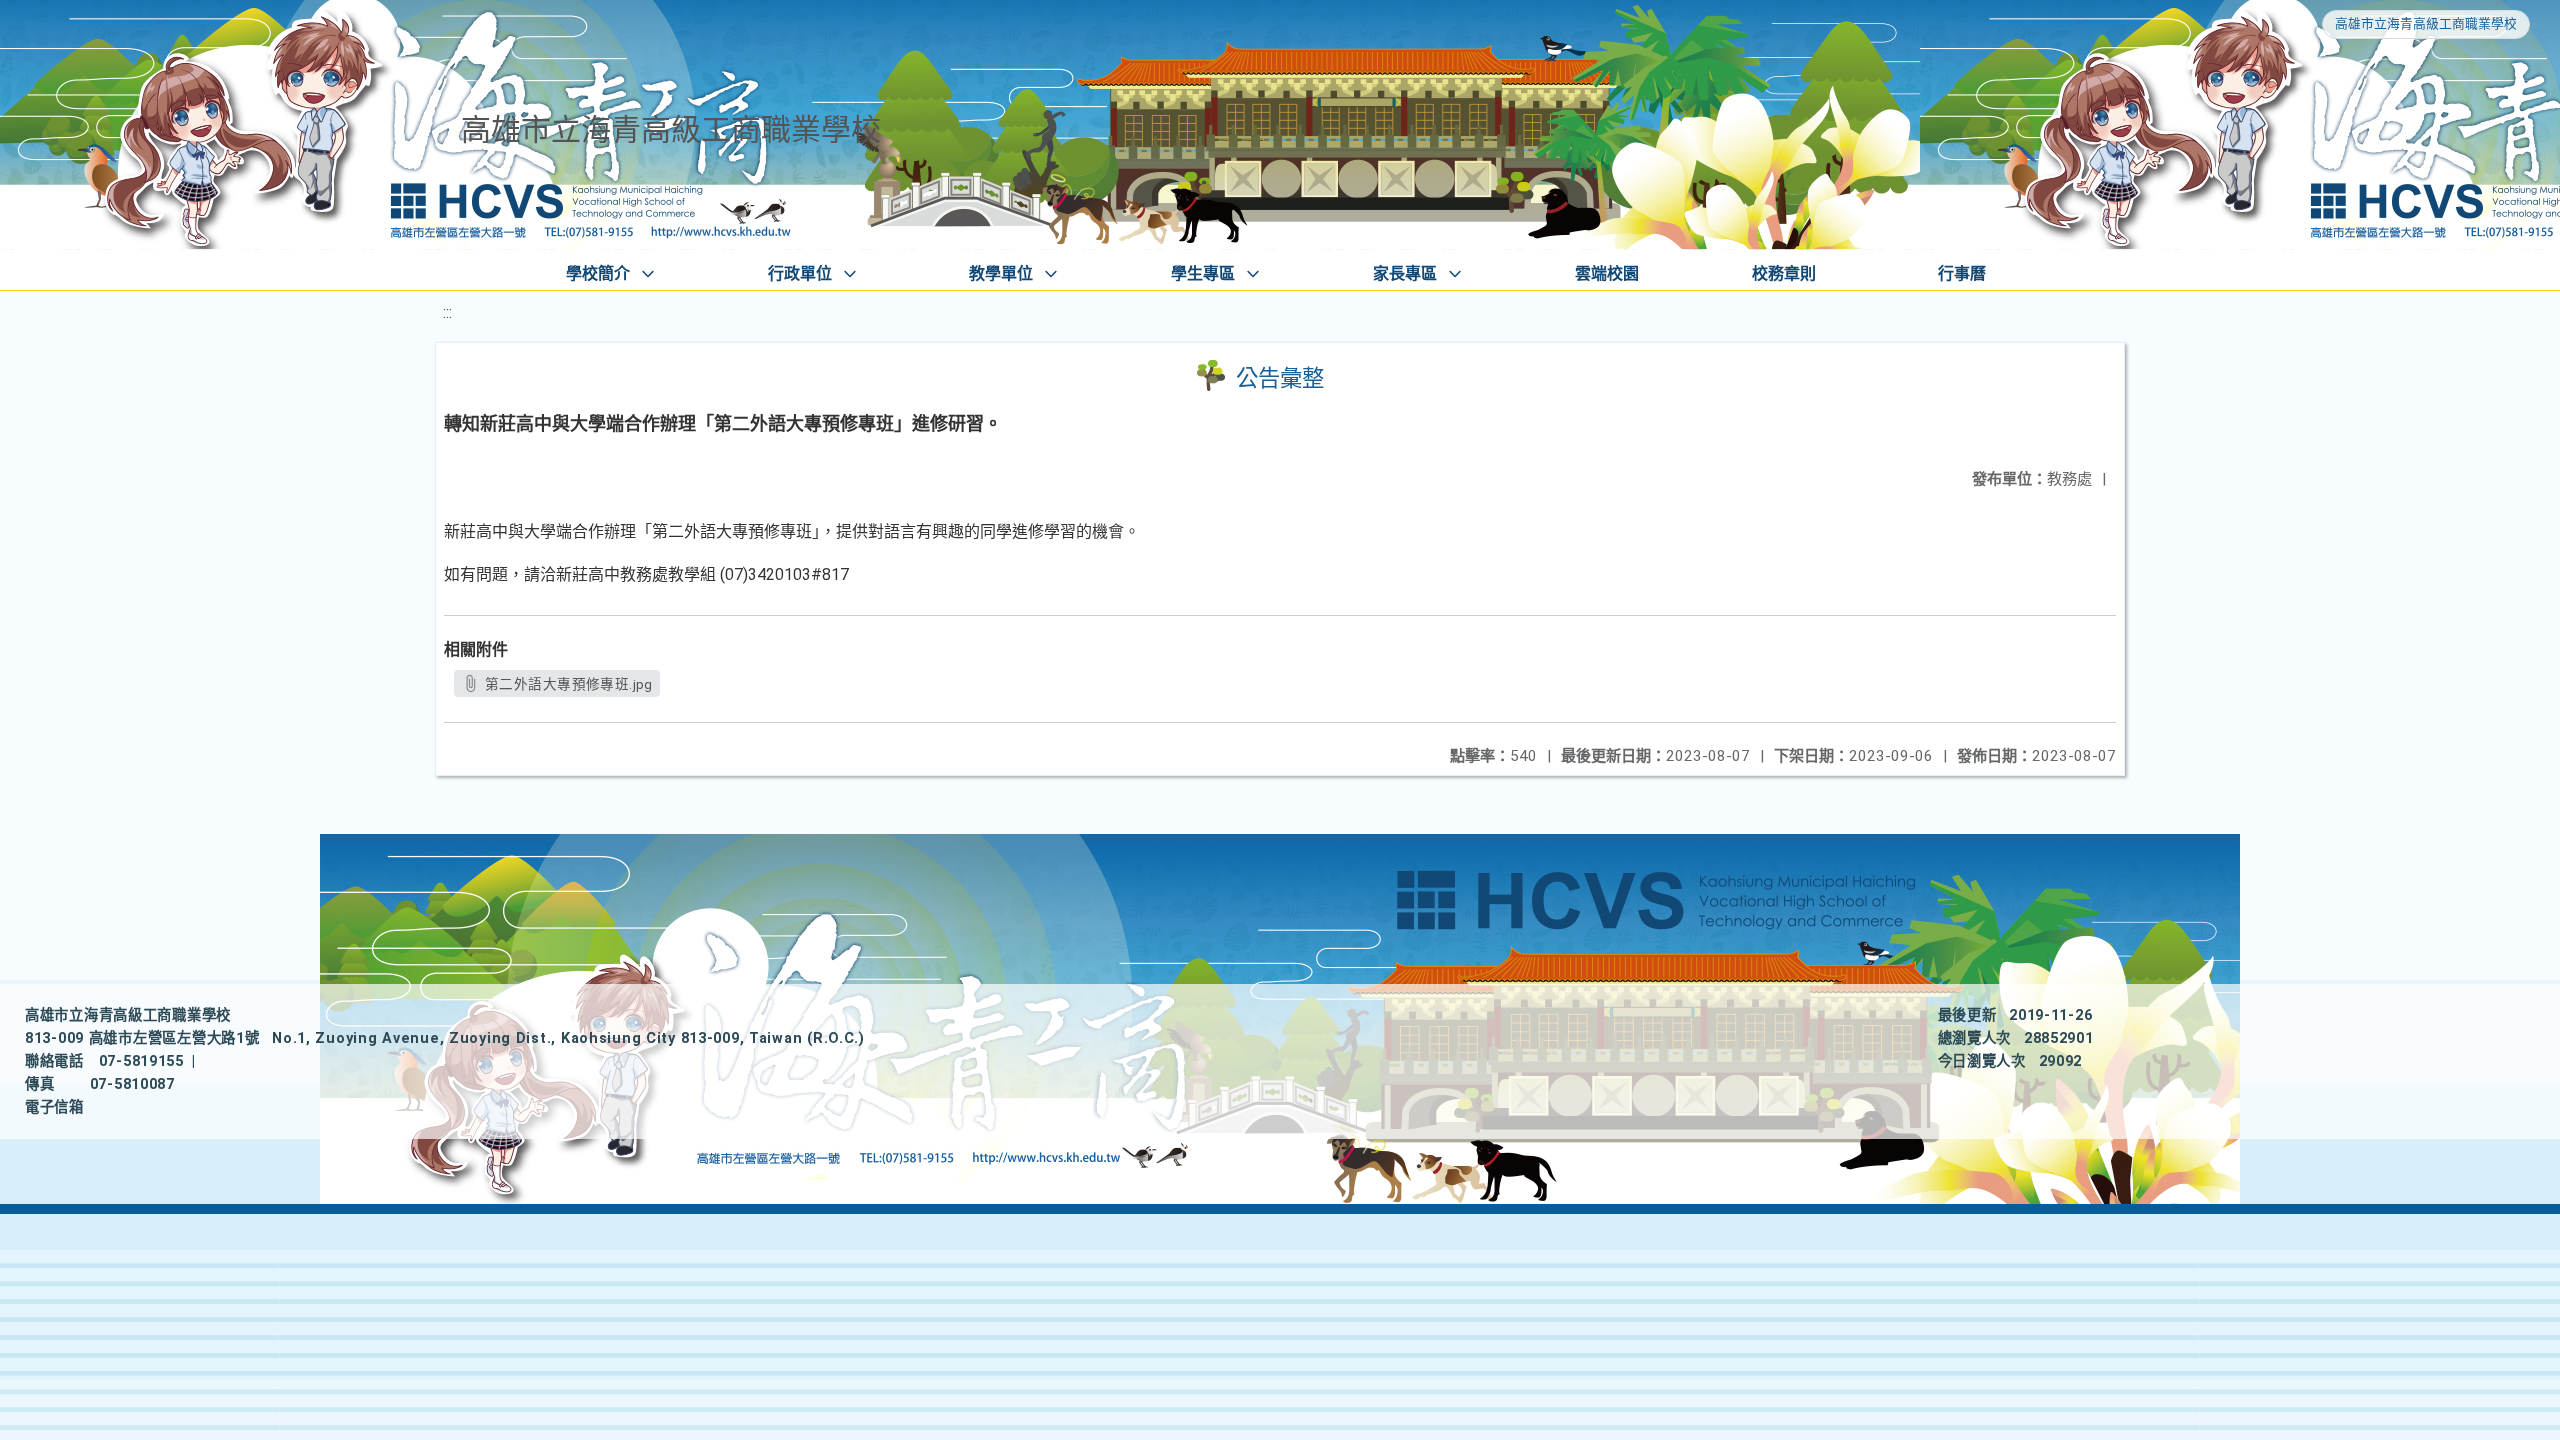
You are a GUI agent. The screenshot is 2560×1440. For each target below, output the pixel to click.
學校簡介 (598, 273)
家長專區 (1405, 273)
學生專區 (1203, 273)
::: (447, 312)
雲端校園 (1607, 273)
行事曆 (1962, 273)
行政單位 (800, 273)
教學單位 (1001, 273)
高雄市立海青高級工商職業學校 (2426, 23)
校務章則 (1784, 273)
